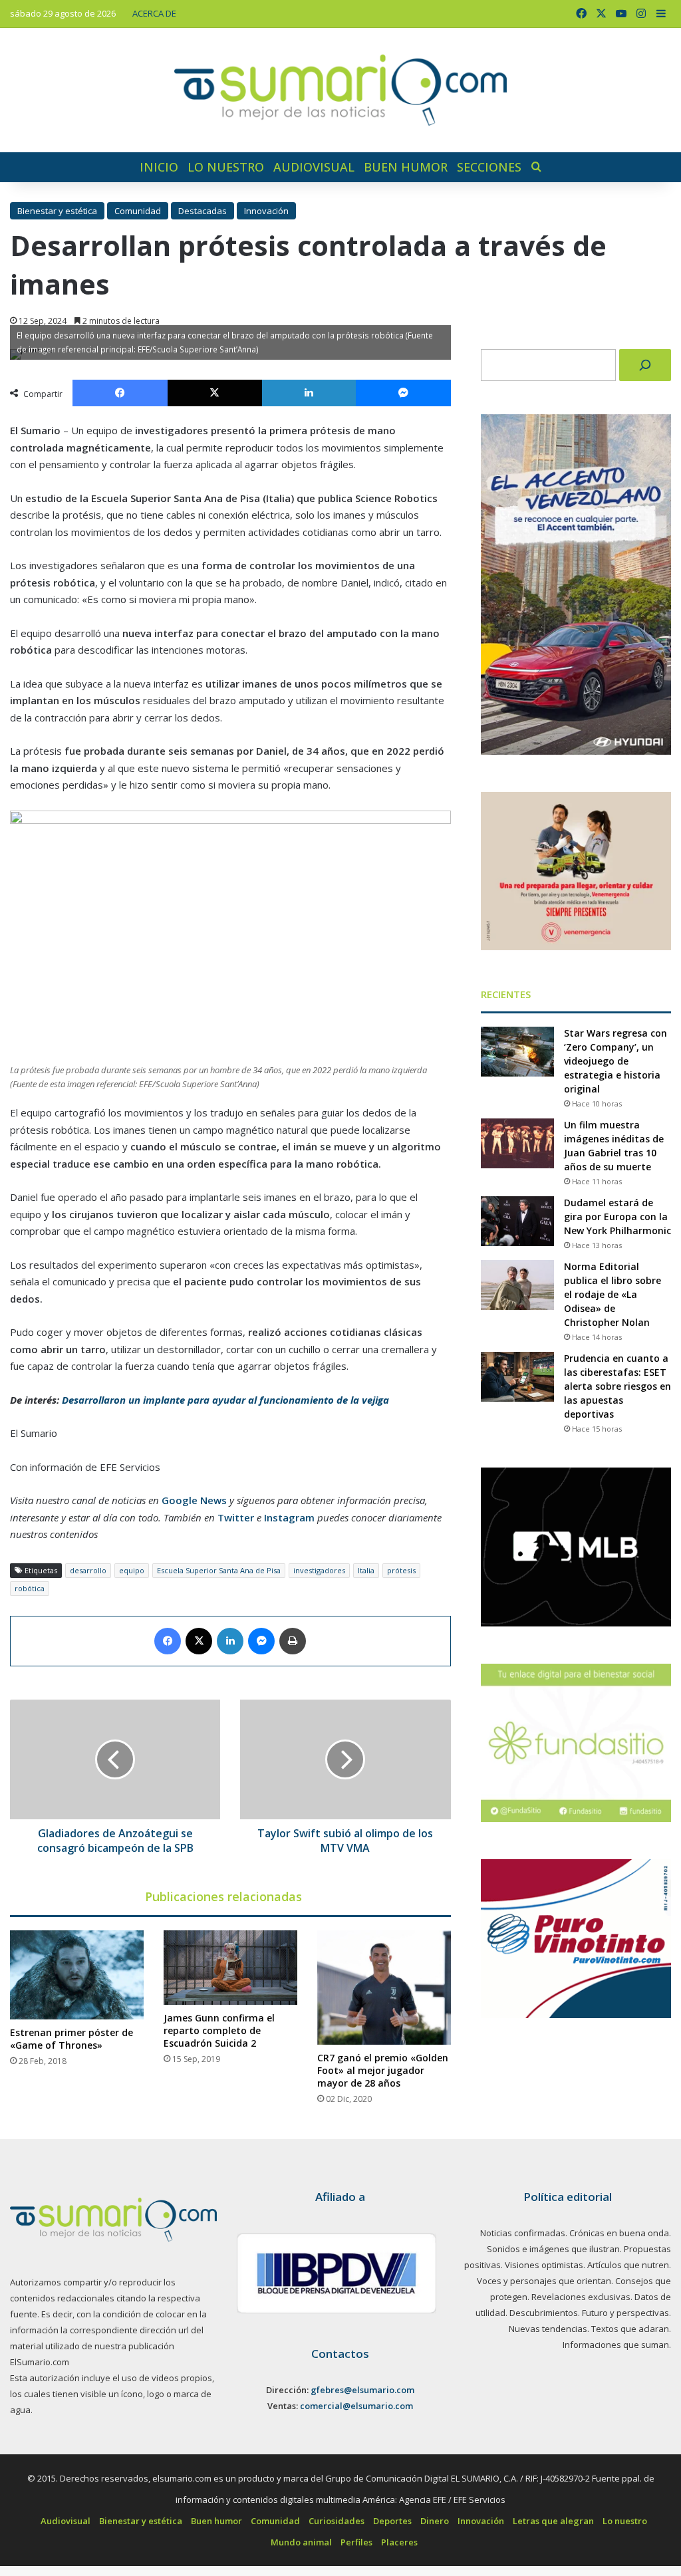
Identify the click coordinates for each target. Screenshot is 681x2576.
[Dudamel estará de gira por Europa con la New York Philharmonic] (517, 1221)
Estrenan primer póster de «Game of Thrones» (71, 2039)
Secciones (489, 167)
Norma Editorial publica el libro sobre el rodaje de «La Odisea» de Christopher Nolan (613, 1294)
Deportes (392, 2521)
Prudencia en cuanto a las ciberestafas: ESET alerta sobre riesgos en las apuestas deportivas (617, 1386)
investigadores (319, 1570)
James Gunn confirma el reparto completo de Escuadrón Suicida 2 (219, 2030)
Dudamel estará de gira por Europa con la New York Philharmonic (617, 1217)
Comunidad (138, 211)
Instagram (289, 1517)
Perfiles (356, 2542)
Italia (366, 1570)
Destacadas (203, 211)
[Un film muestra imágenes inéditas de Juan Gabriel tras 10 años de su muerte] (517, 1143)
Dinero (435, 2521)
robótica (30, 1588)
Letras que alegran (553, 2521)
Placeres (399, 2542)
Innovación (266, 211)
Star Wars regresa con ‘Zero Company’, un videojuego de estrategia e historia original (615, 1061)
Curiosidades (337, 2521)
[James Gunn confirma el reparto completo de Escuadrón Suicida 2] (230, 1968)
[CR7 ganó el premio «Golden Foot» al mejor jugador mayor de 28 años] (384, 1988)
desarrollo (88, 1570)
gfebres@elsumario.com (362, 2390)
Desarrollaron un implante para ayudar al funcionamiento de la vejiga (225, 1400)
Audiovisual (314, 167)
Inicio (159, 167)
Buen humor (406, 167)
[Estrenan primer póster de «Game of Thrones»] (77, 1975)
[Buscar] (645, 365)
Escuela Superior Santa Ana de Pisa (219, 1570)
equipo (132, 1570)
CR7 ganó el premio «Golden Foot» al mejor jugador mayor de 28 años (383, 2070)
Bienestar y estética (57, 211)
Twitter (236, 1517)
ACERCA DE (154, 13)
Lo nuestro (226, 167)
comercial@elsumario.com (356, 2406)
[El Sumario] (340, 90)
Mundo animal (301, 2542)
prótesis (401, 1570)
